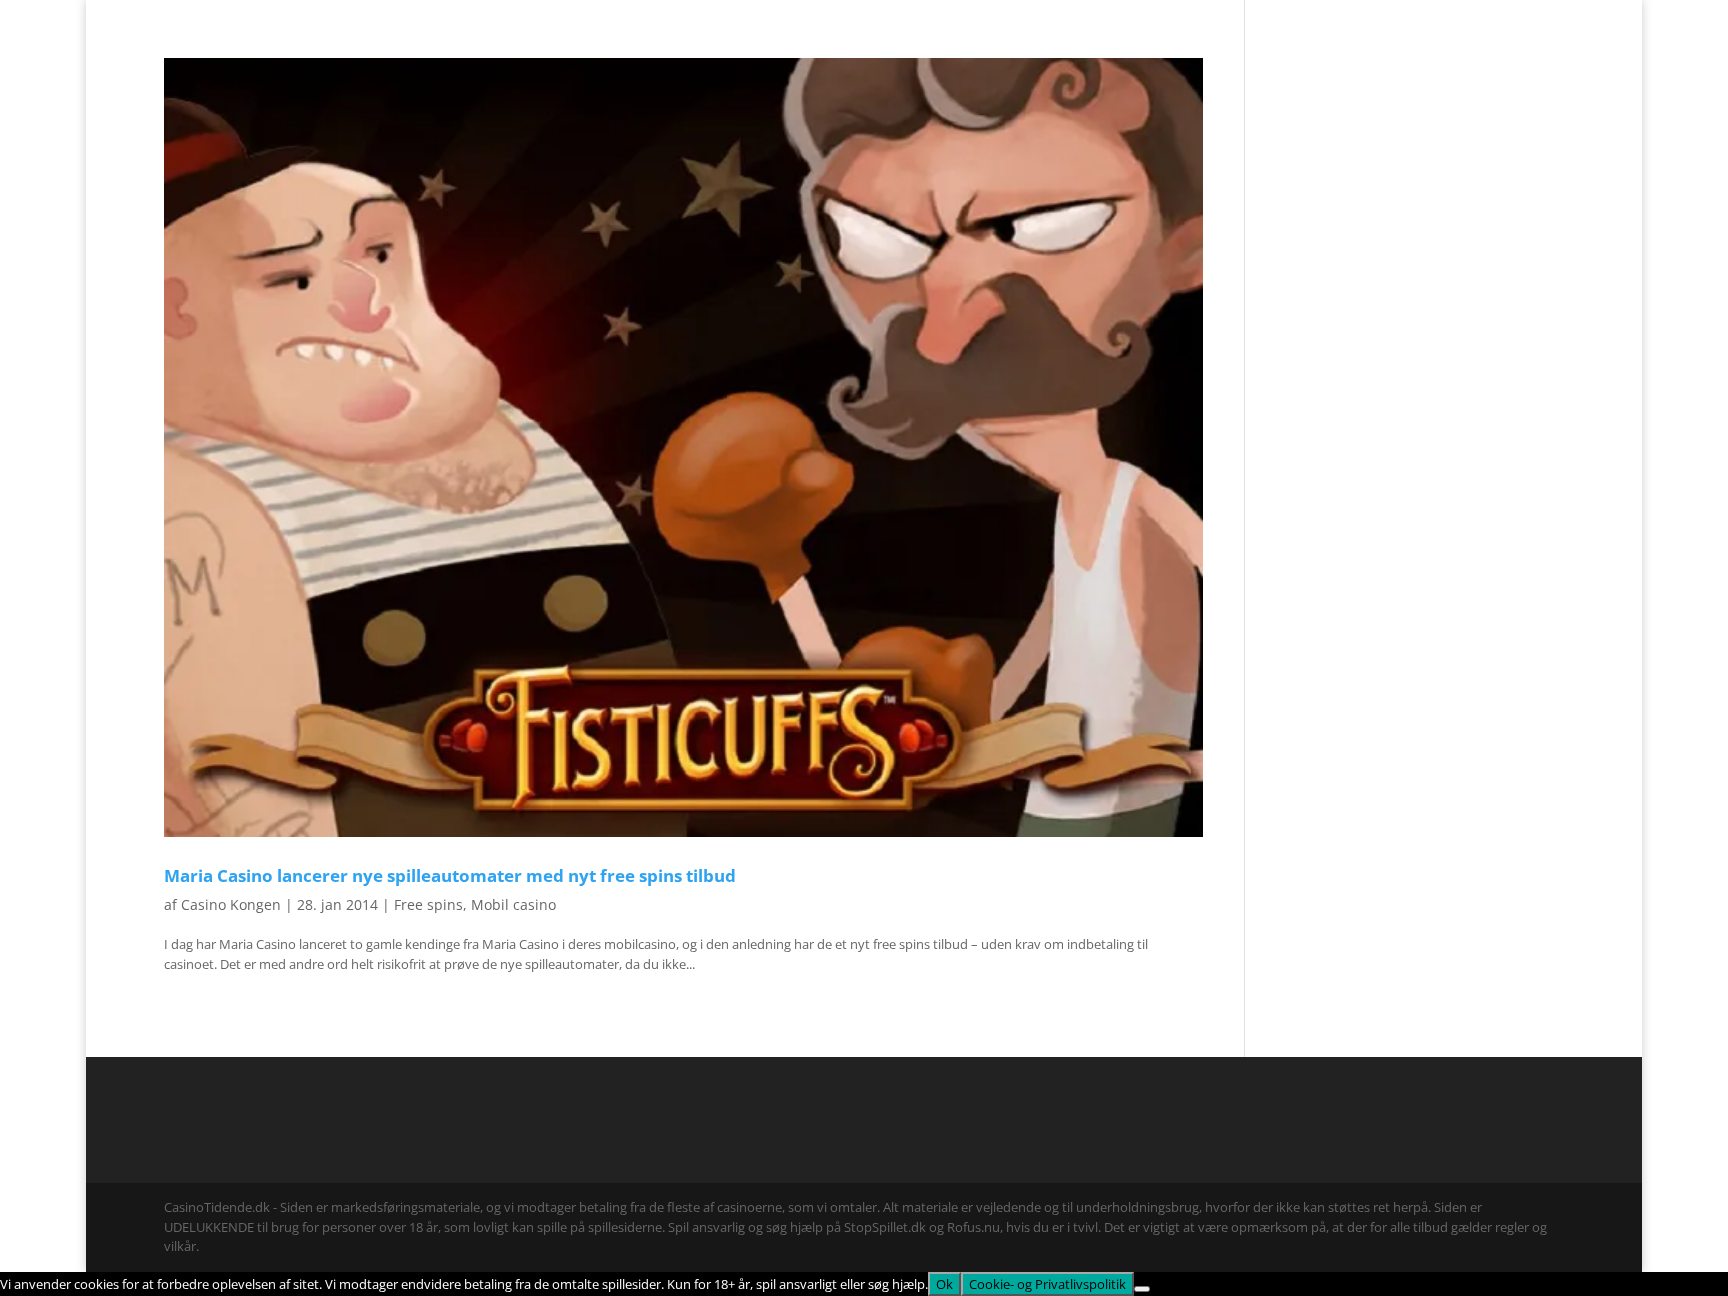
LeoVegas (950, 54)
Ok (944, 1284)
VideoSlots (856, 54)
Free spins (428, 904)
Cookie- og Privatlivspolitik (1047, 1284)
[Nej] (1142, 1289)
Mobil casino (513, 904)
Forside (1475, 16)
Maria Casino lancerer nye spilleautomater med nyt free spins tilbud (450, 875)
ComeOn (1539, 16)
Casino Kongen (231, 904)
